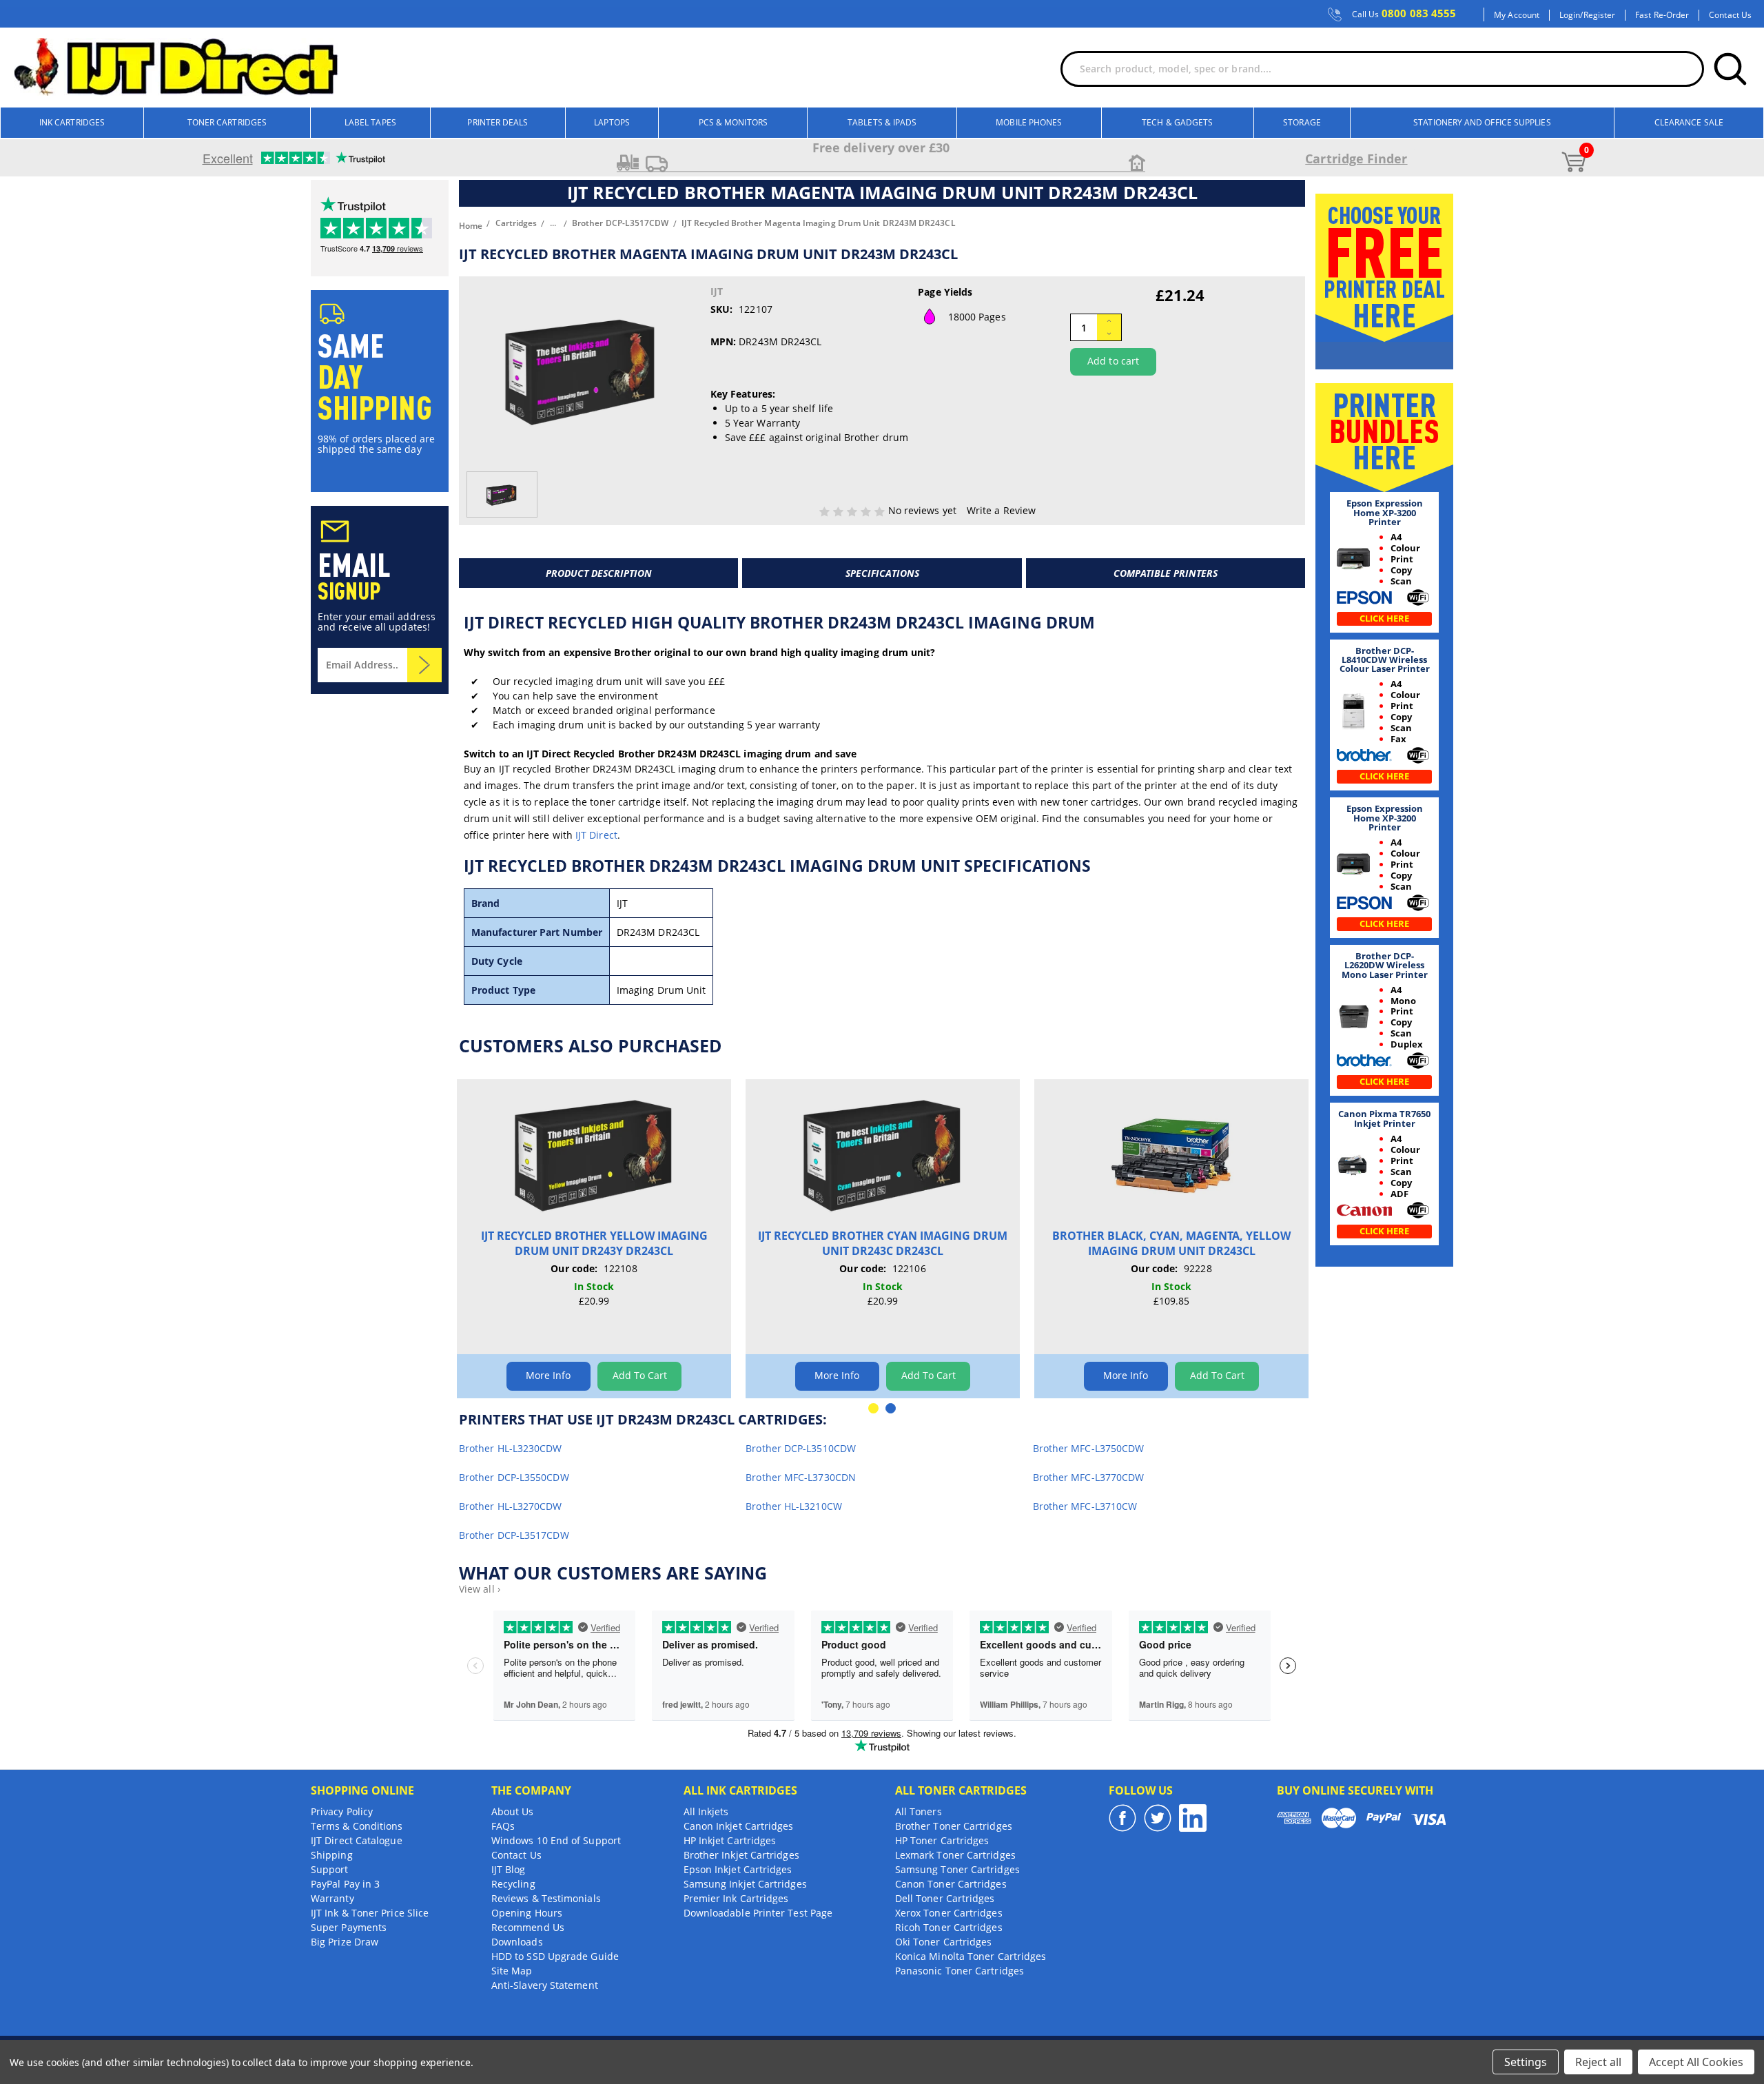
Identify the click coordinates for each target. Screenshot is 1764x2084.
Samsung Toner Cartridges (957, 1869)
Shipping (332, 1855)
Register (1600, 15)
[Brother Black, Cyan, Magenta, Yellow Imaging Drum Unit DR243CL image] (1171, 1154)
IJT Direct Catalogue (357, 1840)
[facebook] (1122, 1818)
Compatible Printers (1166, 573)
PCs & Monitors (733, 122)
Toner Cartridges (227, 122)
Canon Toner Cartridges (951, 1884)
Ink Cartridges (72, 122)
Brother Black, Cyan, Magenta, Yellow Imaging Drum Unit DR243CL (1171, 1243)
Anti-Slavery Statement (545, 1985)
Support (330, 1869)
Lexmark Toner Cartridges (955, 1855)
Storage (1302, 122)
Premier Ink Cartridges (736, 1898)
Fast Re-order (1662, 15)
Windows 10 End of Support (556, 1840)
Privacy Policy (342, 1811)
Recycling (513, 1884)
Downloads (517, 1942)
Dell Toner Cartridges (945, 1898)
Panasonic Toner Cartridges (960, 1971)
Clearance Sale (1689, 122)
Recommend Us (528, 1927)
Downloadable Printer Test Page (758, 1913)
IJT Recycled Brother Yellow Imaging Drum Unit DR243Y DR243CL (594, 1243)
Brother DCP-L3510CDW (801, 1448)
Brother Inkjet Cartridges (741, 1855)
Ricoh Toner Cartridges (949, 1927)
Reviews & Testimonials (546, 1898)
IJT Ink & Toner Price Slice (370, 1913)
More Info (548, 1375)
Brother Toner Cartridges (954, 1826)
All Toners (919, 1811)
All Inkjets (706, 1811)
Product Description (599, 573)
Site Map (512, 1971)
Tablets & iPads (882, 122)
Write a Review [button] (1001, 510)
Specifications (882, 573)
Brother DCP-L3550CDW (514, 1477)
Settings (1526, 2062)
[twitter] (1158, 1818)
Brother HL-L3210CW (793, 1506)
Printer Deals (498, 122)
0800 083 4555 (1404, 14)
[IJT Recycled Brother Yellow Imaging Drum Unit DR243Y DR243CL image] (594, 1154)
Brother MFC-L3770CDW (1089, 1477)
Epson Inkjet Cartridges (738, 1869)
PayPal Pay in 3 (345, 1884)
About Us (513, 1811)
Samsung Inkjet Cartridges (745, 1884)
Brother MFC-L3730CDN (801, 1477)
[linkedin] (1193, 1818)
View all (480, 1589)
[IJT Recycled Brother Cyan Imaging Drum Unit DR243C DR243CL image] (883, 1154)
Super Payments (349, 1927)
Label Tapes (370, 122)
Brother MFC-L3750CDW (1089, 1448)
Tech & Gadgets (1177, 122)
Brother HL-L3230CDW (511, 1448)
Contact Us (1730, 15)
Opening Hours (527, 1913)
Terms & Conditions (357, 1826)
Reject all (1598, 2062)
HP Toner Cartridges (942, 1840)
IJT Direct (596, 835)
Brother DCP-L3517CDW (514, 1535)
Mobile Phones (1029, 122)
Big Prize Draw (345, 1942)
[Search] (1730, 69)
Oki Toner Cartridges (944, 1942)
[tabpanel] (594, 1239)
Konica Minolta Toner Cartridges (971, 1956)
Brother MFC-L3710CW (1085, 1506)
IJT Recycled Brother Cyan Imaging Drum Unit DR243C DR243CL (883, 1243)
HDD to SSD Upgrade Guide (555, 1956)
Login (1570, 15)
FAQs (503, 1826)
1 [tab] (873, 1408)
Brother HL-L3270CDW (511, 1506)
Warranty (332, 1898)
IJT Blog (509, 1869)
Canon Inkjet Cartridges (739, 1826)
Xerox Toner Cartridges (949, 1913)
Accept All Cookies (1696, 2062)
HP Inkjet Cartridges (730, 1840)
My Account (1517, 15)
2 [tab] (891, 1408)
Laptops (612, 122)
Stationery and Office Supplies (1482, 122)
